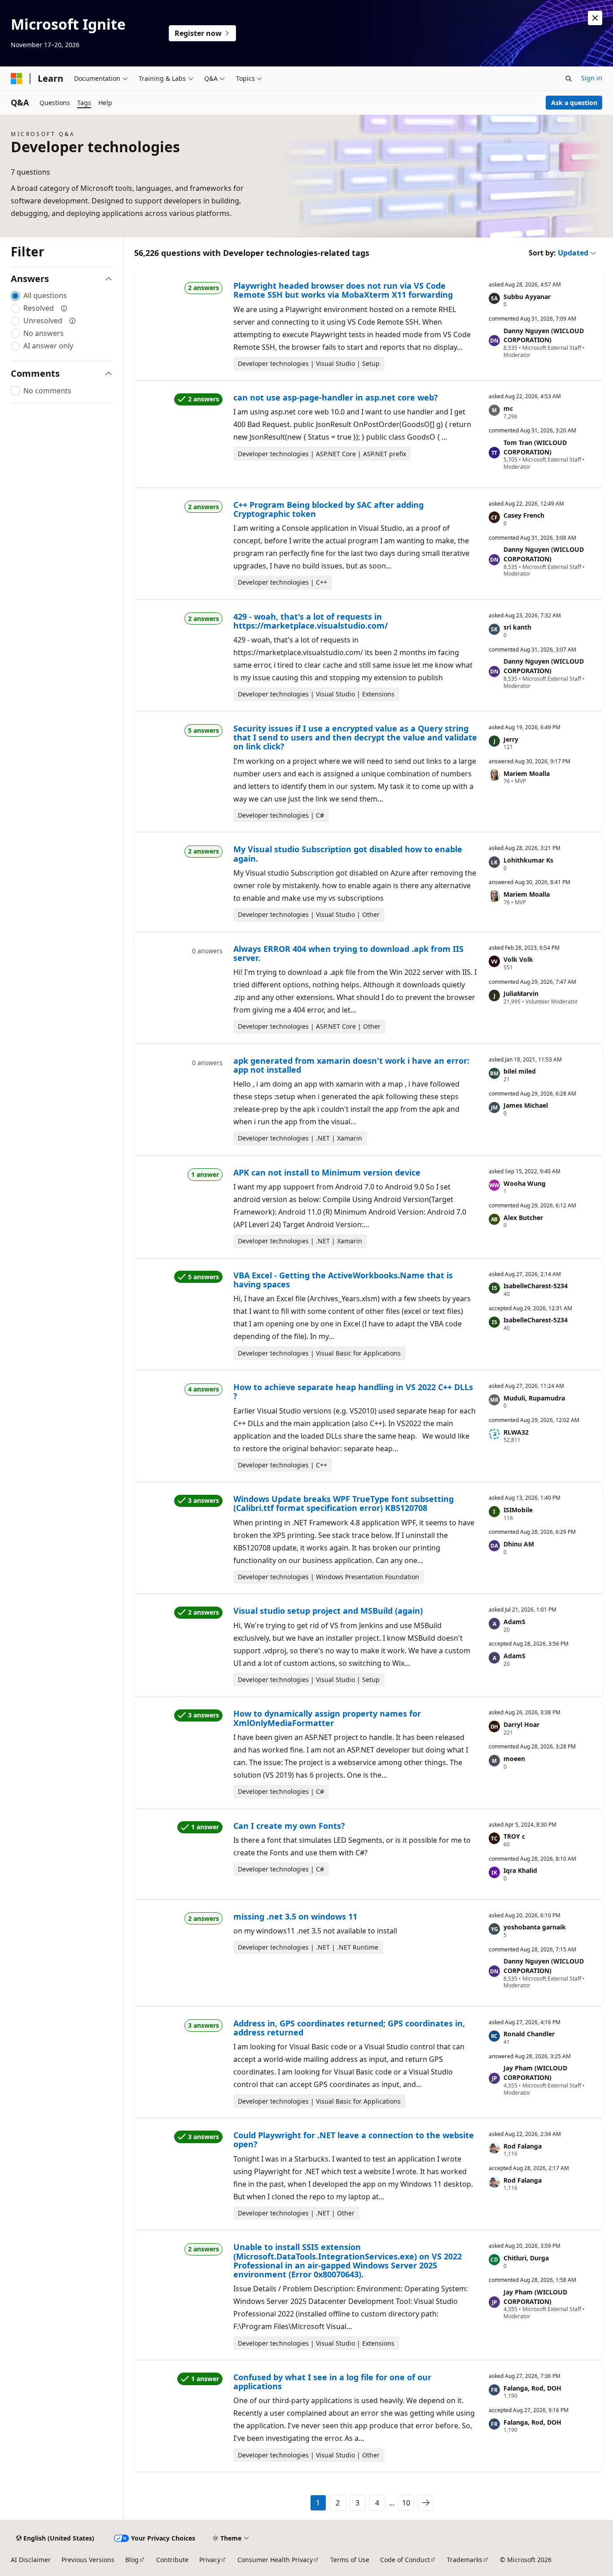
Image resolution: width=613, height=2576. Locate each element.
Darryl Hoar (521, 1724)
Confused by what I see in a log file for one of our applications (332, 2382)
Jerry (511, 739)
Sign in (592, 78)
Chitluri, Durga (526, 2258)
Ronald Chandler (529, 2034)
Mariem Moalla (527, 773)
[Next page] (426, 2503)
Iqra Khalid (520, 1870)
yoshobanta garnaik (535, 1927)
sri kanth (517, 627)
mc (508, 408)
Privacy (210, 2560)
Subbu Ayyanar (527, 297)
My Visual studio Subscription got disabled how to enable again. (348, 854)
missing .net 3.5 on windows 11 (295, 1916)
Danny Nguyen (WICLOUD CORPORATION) (544, 335)
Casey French (524, 515)
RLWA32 (516, 1432)
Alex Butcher (523, 1218)
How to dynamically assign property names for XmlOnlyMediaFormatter (327, 1718)
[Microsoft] (17, 79)
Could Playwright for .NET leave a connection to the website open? (354, 2140)
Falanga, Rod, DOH (532, 2388)
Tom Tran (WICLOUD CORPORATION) (535, 447)
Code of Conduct (405, 2560)
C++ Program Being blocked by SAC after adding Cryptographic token (328, 509)
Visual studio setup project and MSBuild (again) (328, 1611)
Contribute (172, 2560)
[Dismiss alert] (595, 18)
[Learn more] (64, 308)
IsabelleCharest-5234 (536, 1286)
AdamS (514, 1622)
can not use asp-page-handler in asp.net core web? (336, 397)
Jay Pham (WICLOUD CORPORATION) (535, 2073)
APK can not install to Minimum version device (327, 1172)
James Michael (526, 1105)
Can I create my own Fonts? (289, 1826)
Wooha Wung (525, 1183)
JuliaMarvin (521, 993)
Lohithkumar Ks (528, 860)
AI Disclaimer (31, 2560)
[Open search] (569, 79)
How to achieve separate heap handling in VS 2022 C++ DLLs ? (353, 1391)
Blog (132, 2560)
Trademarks (465, 2560)
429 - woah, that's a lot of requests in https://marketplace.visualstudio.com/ (311, 621)
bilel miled (520, 1071)
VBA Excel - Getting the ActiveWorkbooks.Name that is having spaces (343, 1280)
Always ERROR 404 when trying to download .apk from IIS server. (348, 953)
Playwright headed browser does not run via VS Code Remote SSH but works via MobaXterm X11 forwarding (343, 290)
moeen (514, 1759)
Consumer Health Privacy (275, 2560)
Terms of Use (350, 2560)
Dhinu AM (519, 1544)
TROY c (514, 1836)
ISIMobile (518, 1510)
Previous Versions (88, 2560)
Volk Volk (518, 959)
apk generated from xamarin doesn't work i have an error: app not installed (351, 1065)
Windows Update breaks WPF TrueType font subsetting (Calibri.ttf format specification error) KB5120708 (344, 1503)
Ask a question (574, 103)
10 (406, 2503)
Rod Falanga (523, 2146)
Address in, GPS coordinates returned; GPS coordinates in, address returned (349, 2028)
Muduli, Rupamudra (534, 1398)
